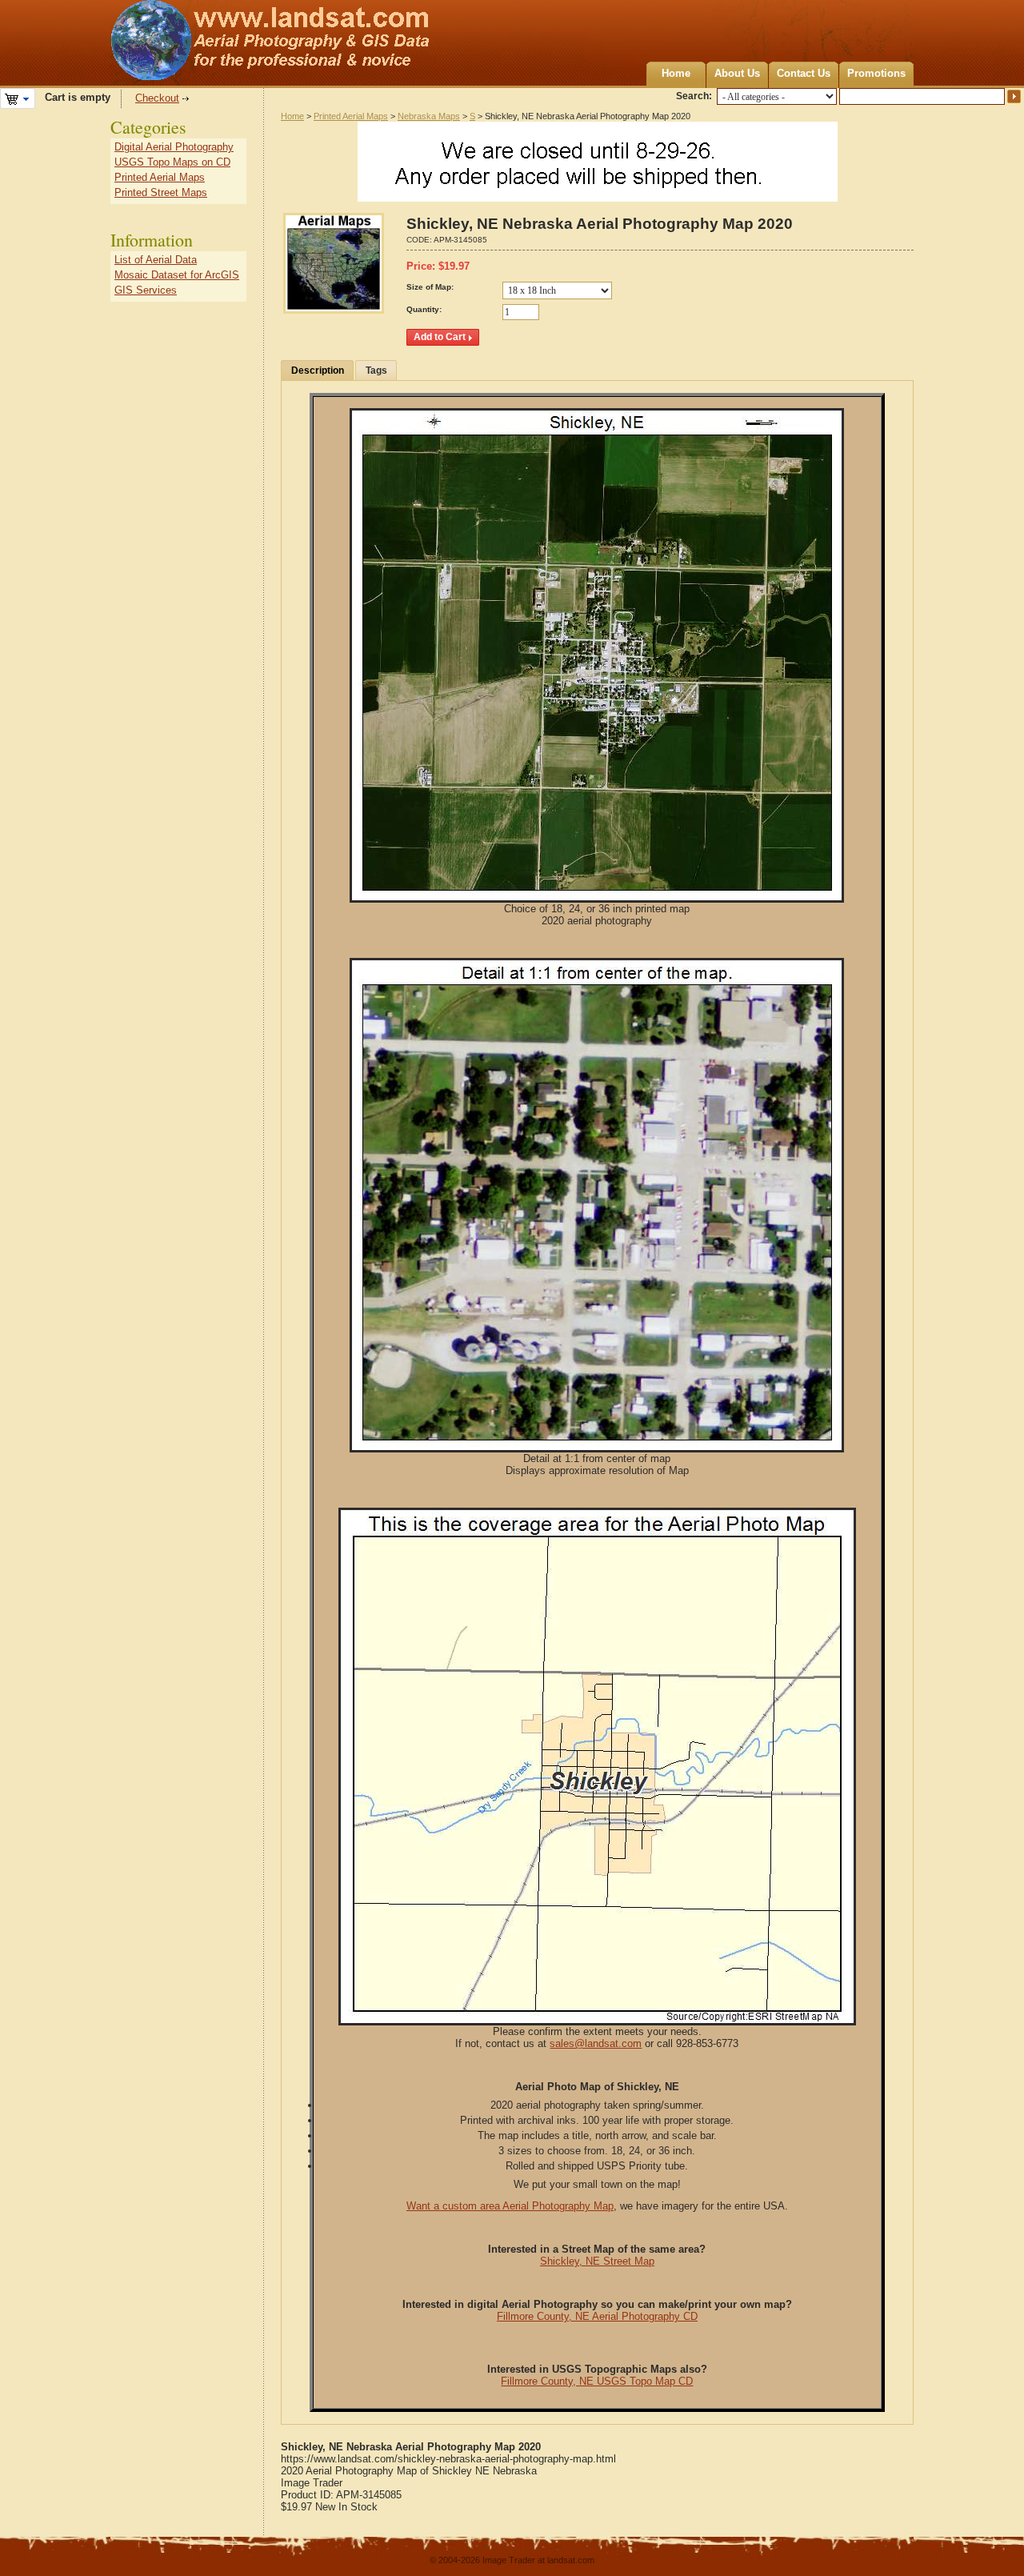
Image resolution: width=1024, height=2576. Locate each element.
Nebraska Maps (429, 116)
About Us (737, 73)
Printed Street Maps (161, 192)
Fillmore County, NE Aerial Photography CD (597, 2316)
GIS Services (146, 290)
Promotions (876, 73)
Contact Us (804, 73)
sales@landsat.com (596, 2043)
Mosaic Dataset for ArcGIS (177, 275)
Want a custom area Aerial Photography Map (510, 2206)
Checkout (157, 98)
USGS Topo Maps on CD (172, 162)
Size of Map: (430, 287)
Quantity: (424, 309)
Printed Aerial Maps (351, 116)
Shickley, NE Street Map (597, 2261)
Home (676, 73)
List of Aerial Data (156, 260)
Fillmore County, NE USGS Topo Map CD (597, 2381)
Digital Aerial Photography (174, 147)
